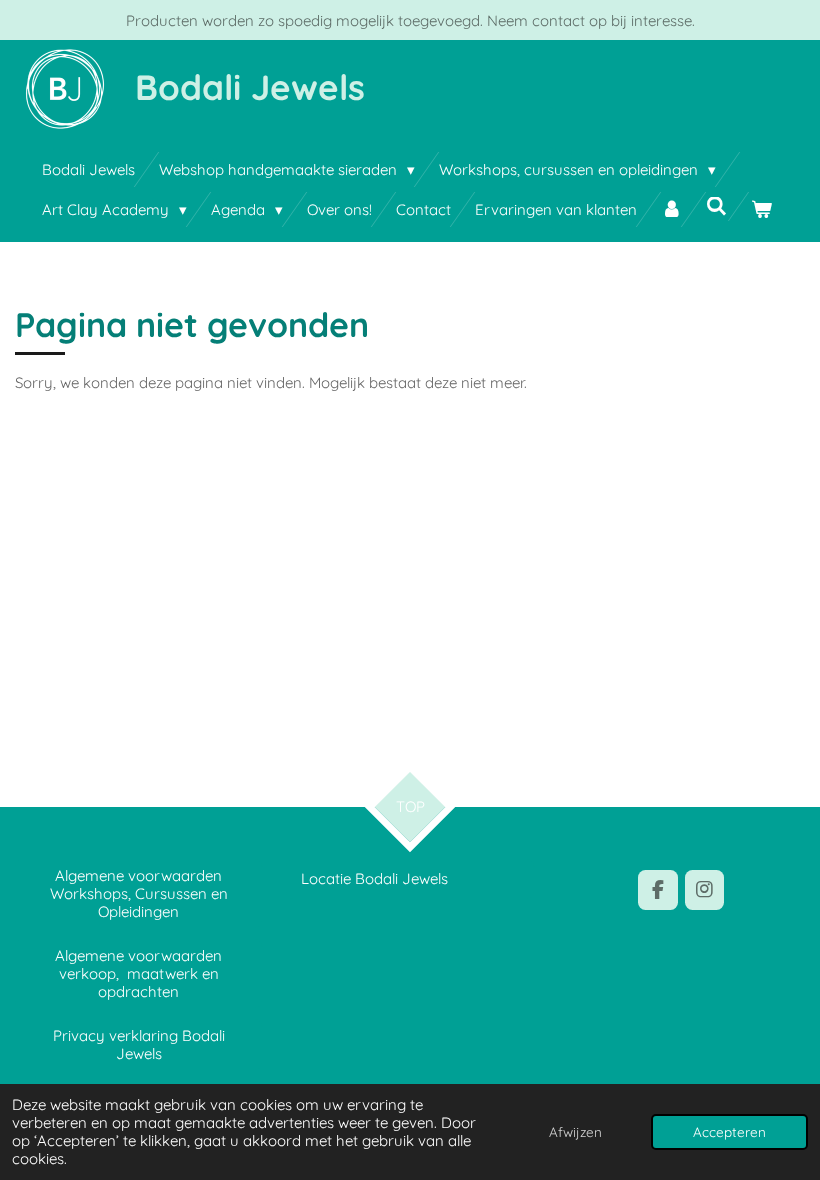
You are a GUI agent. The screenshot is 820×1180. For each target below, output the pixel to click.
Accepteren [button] (729, 1131)
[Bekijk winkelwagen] (761, 209)
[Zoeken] (716, 206)
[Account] (671, 209)
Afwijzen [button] (575, 1131)
